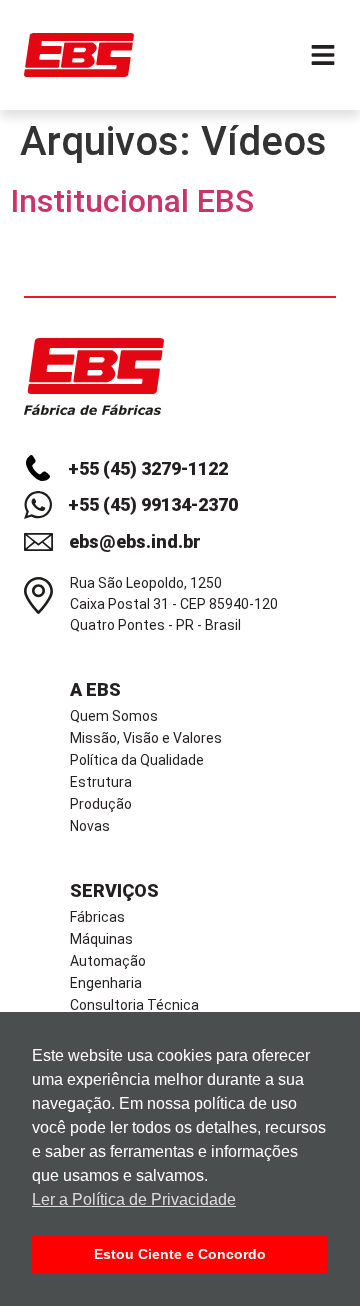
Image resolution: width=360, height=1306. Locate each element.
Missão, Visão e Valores (146, 738)
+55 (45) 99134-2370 (153, 504)
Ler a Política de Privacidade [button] (134, 1199)
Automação (108, 961)
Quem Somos (114, 716)
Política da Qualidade (137, 760)
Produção (101, 804)
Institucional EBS (132, 201)
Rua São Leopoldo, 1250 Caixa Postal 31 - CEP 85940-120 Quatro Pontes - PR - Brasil (174, 604)
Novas (90, 826)
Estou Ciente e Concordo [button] (180, 1254)
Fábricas (97, 917)
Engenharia (106, 983)
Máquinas (101, 939)
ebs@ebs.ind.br (135, 541)
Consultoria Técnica (134, 1005)
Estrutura (101, 782)
